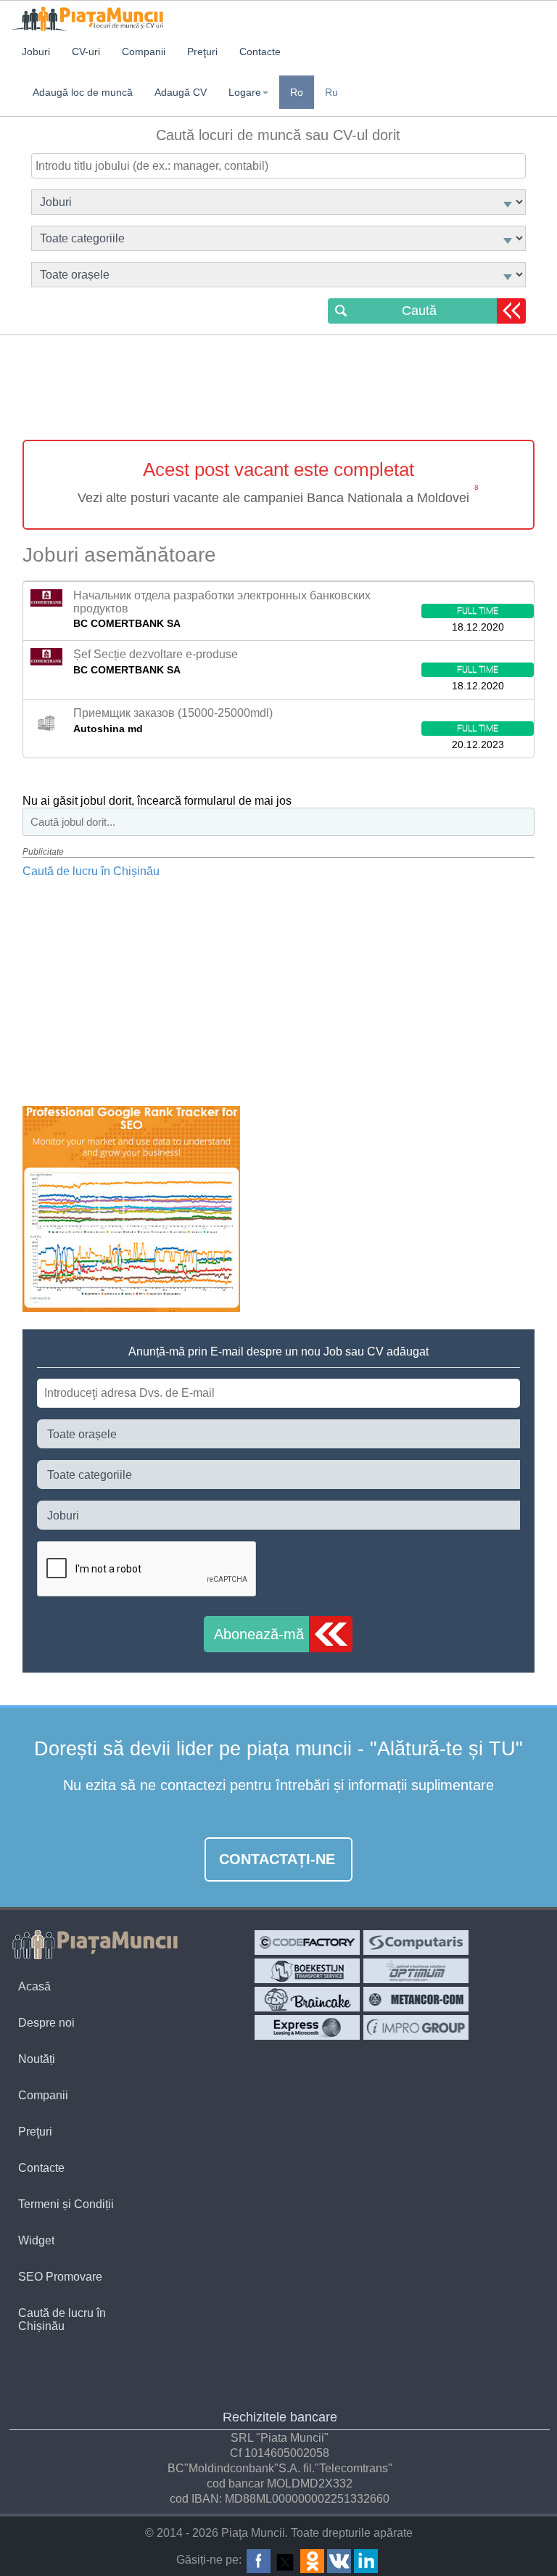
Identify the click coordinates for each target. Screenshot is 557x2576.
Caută (419, 311)
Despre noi (46, 2023)
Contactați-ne (277, 1859)
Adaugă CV (181, 92)
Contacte (41, 2168)
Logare (245, 92)
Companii (43, 2095)
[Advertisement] (278, 390)
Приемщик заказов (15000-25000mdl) (173, 713)
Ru (331, 92)
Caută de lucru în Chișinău (91, 871)
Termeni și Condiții (66, 2204)
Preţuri (35, 2132)
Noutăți (37, 2059)
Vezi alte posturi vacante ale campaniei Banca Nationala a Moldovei (273, 498)
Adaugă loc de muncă (83, 92)
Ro (297, 92)
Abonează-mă (259, 1634)
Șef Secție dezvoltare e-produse (156, 654)
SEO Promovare (60, 2277)
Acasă (34, 1986)
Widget (36, 2240)
